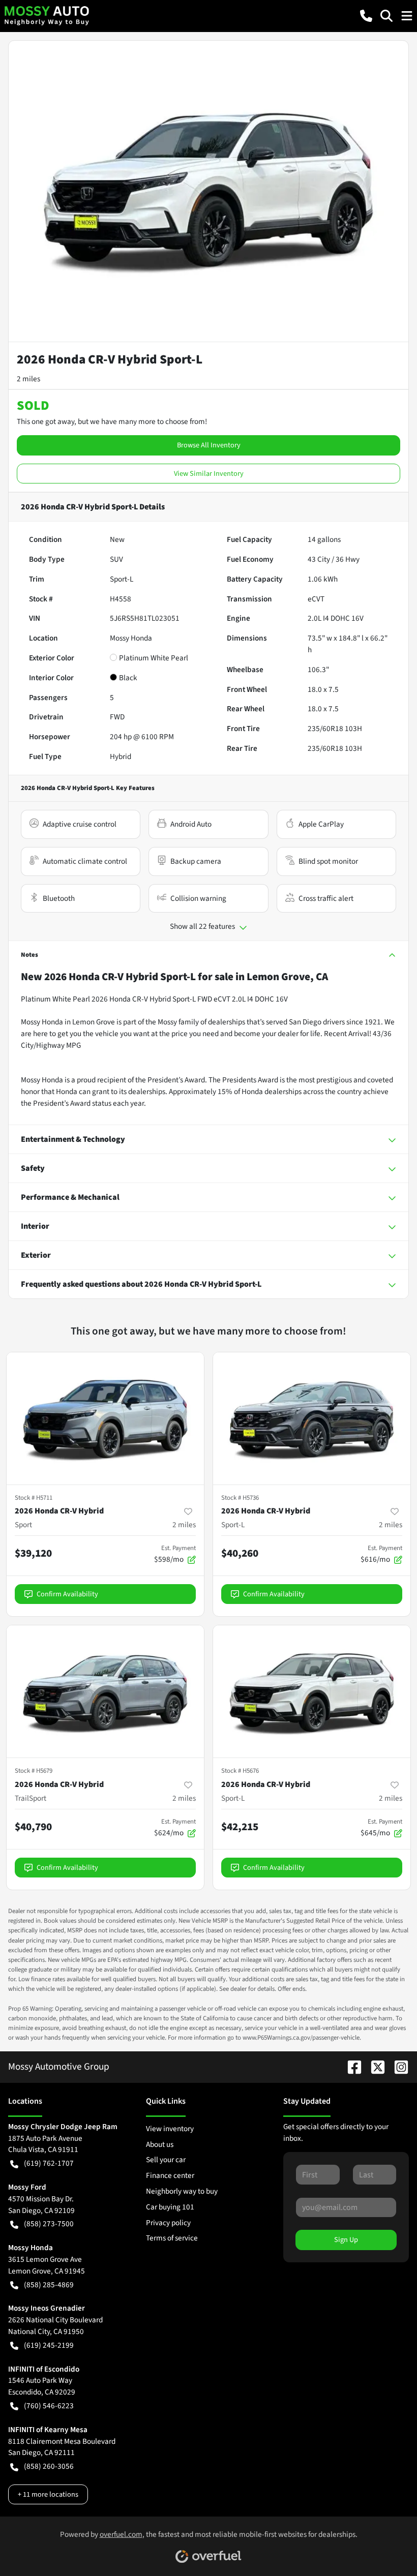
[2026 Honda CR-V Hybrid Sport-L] (312, 1418)
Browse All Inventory (209, 445)
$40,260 (240, 1553)
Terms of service (172, 2238)
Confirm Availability (67, 1594)
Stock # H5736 (240, 1498)
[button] (366, 16)
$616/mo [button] (381, 1554)
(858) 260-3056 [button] (49, 2466)
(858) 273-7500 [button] (49, 2224)
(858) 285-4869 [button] (49, 2285)
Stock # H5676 (240, 1771)
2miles (184, 1525)
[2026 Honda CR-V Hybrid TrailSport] (105, 1691)
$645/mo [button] (381, 1828)
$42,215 (240, 1827)
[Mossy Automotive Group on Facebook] (350, 2067)
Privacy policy (168, 2223)
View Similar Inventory (209, 474)
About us (160, 2144)
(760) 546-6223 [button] (49, 2406)
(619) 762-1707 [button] (49, 2163)
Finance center (170, 2175)
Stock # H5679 (34, 1771)
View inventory (170, 2129)
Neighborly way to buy (182, 2191)
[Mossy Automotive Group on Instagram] (397, 2067)
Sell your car (166, 2160)
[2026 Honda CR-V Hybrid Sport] (105, 1418)
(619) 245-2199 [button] (49, 2345)
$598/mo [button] (175, 1554)
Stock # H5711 (34, 1498)
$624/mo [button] (175, 1828)
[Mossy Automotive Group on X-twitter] (374, 2067)
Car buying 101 (170, 2207)
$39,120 (33, 1553)
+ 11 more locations (48, 2494)
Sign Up (346, 2240)
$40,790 (33, 1827)
